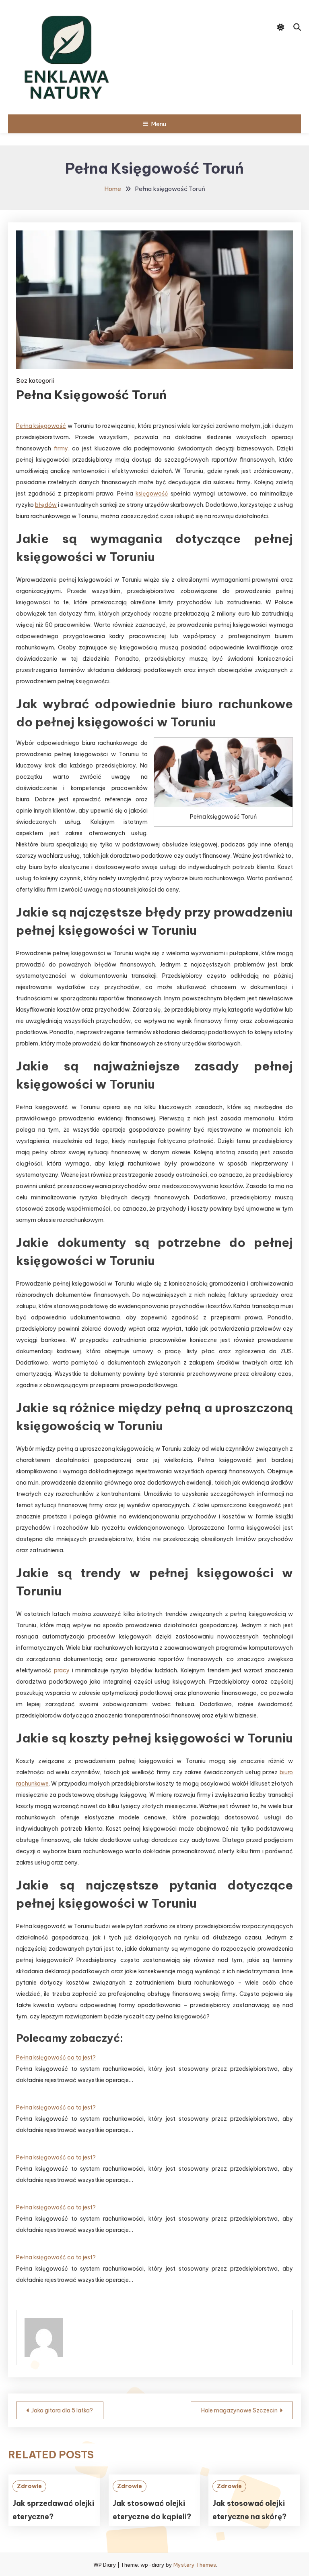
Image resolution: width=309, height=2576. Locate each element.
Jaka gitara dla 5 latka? (62, 2410)
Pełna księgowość (41, 426)
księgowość (152, 494)
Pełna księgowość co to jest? (56, 2057)
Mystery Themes (195, 2565)
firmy (61, 448)
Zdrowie (29, 2486)
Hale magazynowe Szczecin (239, 2410)
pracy (62, 1670)
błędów (46, 505)
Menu (159, 124)
